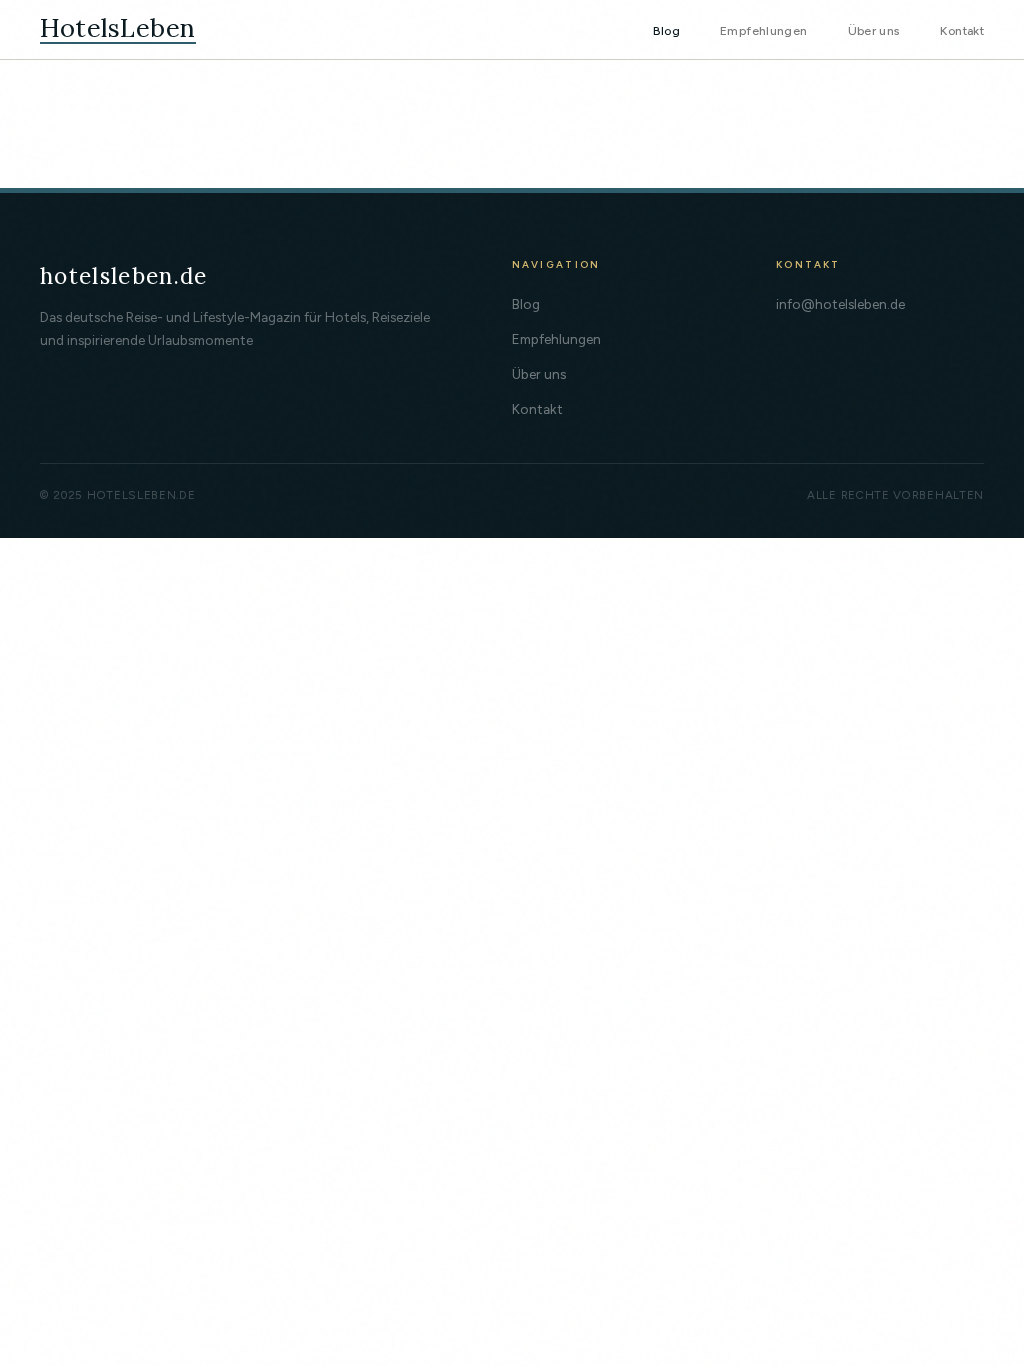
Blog (666, 30)
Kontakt (962, 30)
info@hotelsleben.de (840, 304)
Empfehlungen (763, 30)
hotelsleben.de (124, 275)
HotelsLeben (118, 29)
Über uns (874, 30)
